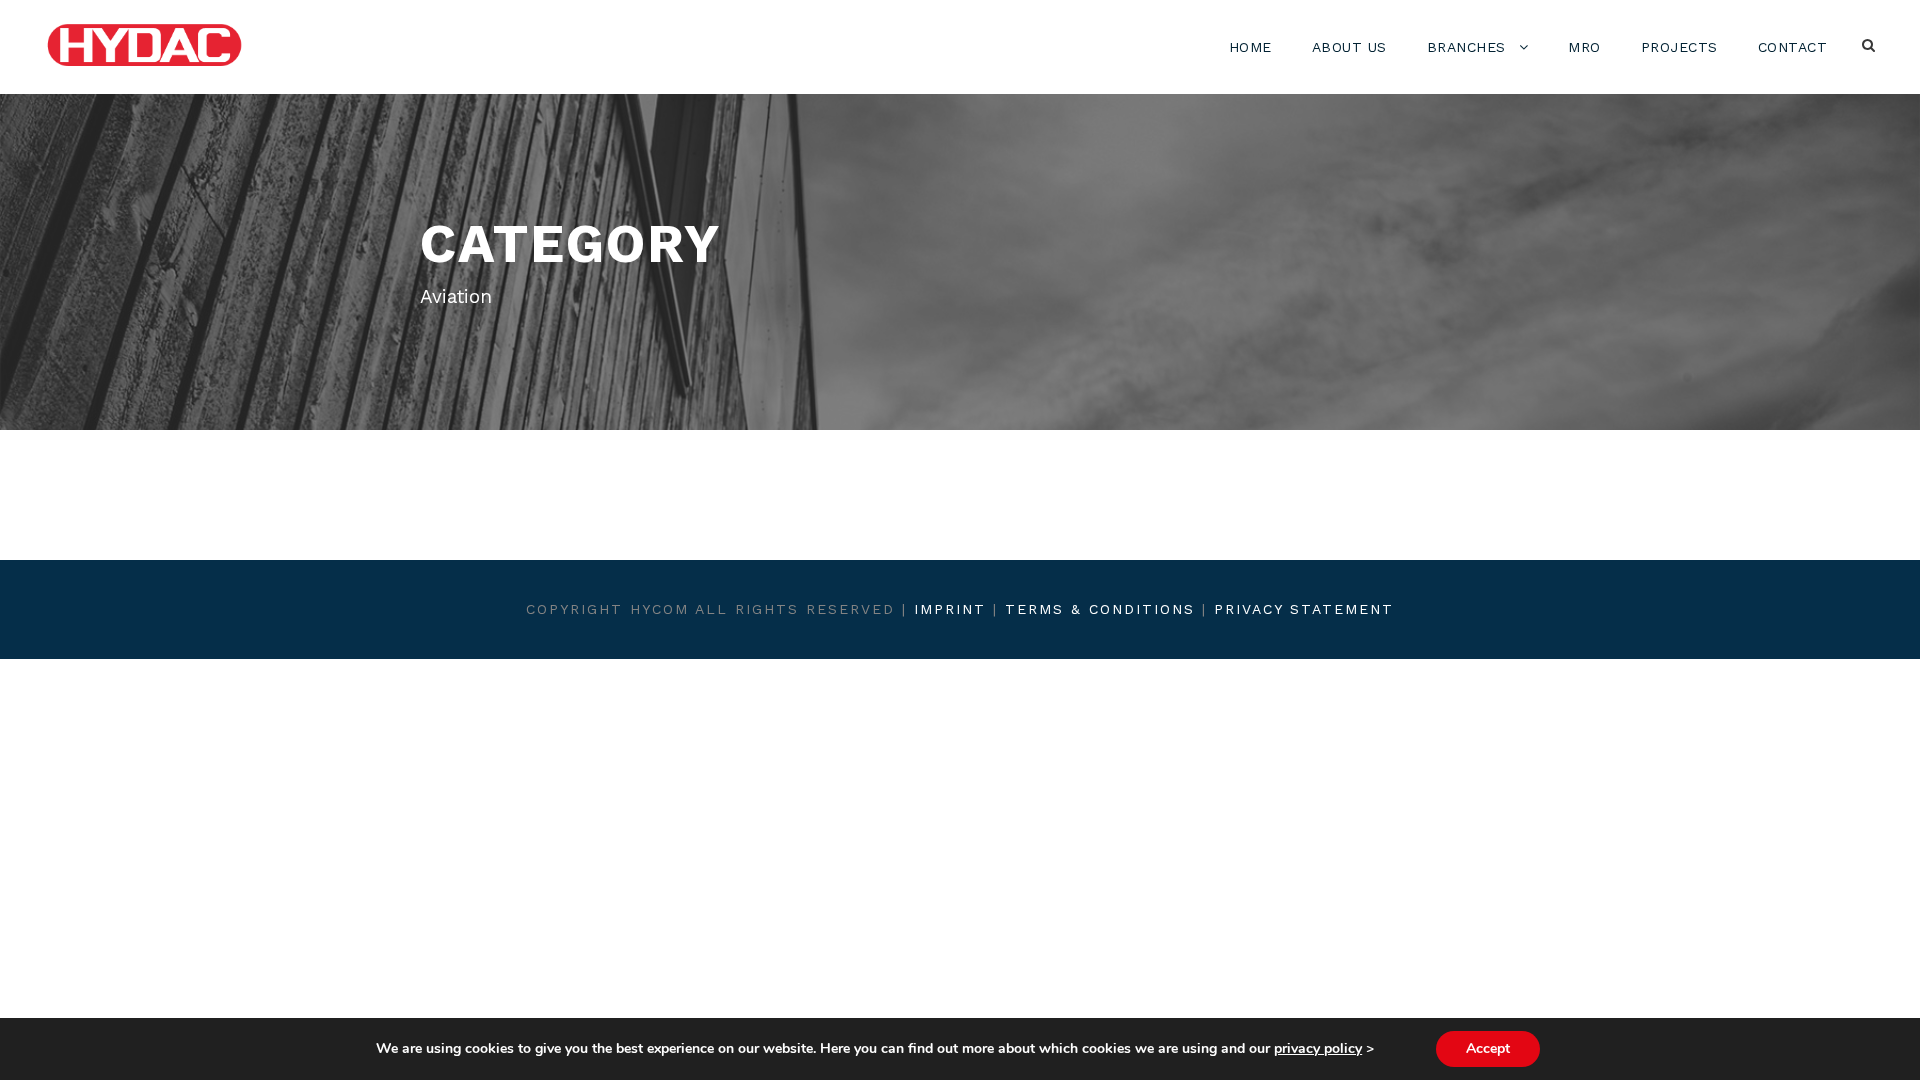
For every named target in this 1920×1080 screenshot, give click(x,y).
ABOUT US (1349, 47)
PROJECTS (1679, 47)
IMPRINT (950, 609)
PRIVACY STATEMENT (1304, 609)
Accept (1488, 1048)
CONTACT (1793, 47)
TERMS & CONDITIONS (1100, 609)
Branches (1466, 47)
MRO (1584, 47)
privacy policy (1318, 1048)
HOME (1250, 47)
